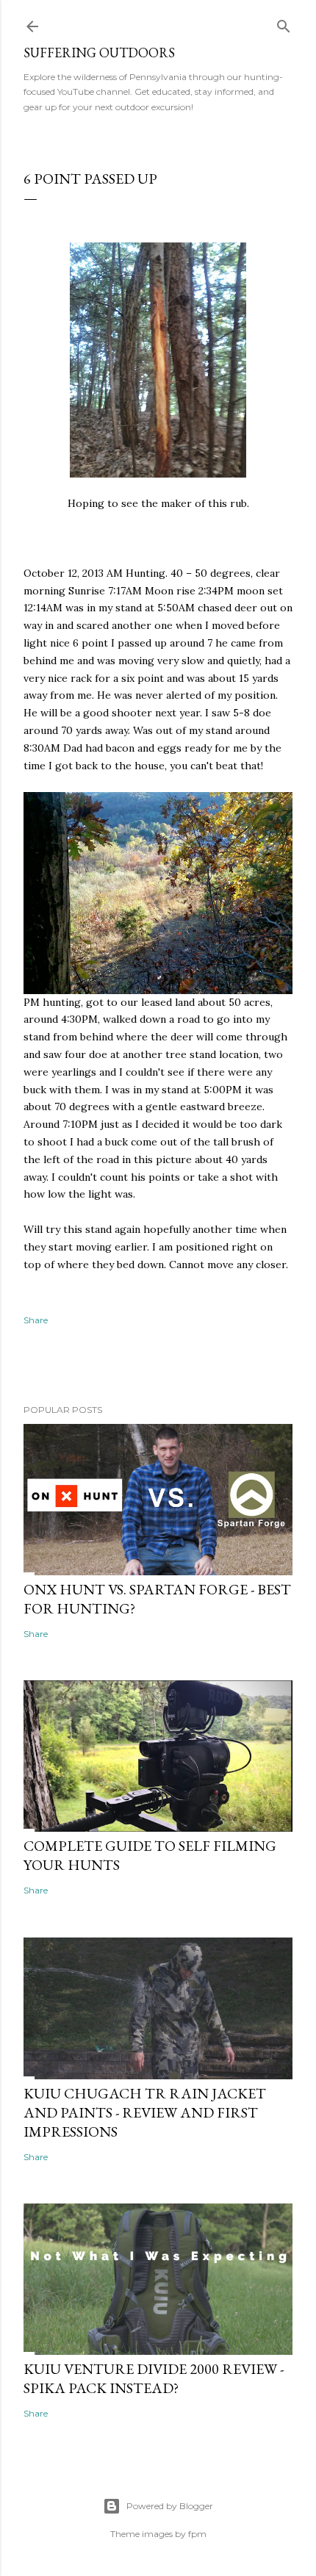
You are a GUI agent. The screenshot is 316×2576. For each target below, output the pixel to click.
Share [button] (36, 1320)
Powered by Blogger (170, 2506)
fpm (197, 2534)
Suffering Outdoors (99, 53)
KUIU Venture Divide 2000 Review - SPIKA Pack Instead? (154, 2378)
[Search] (284, 23)
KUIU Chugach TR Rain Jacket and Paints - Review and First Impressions (145, 2112)
